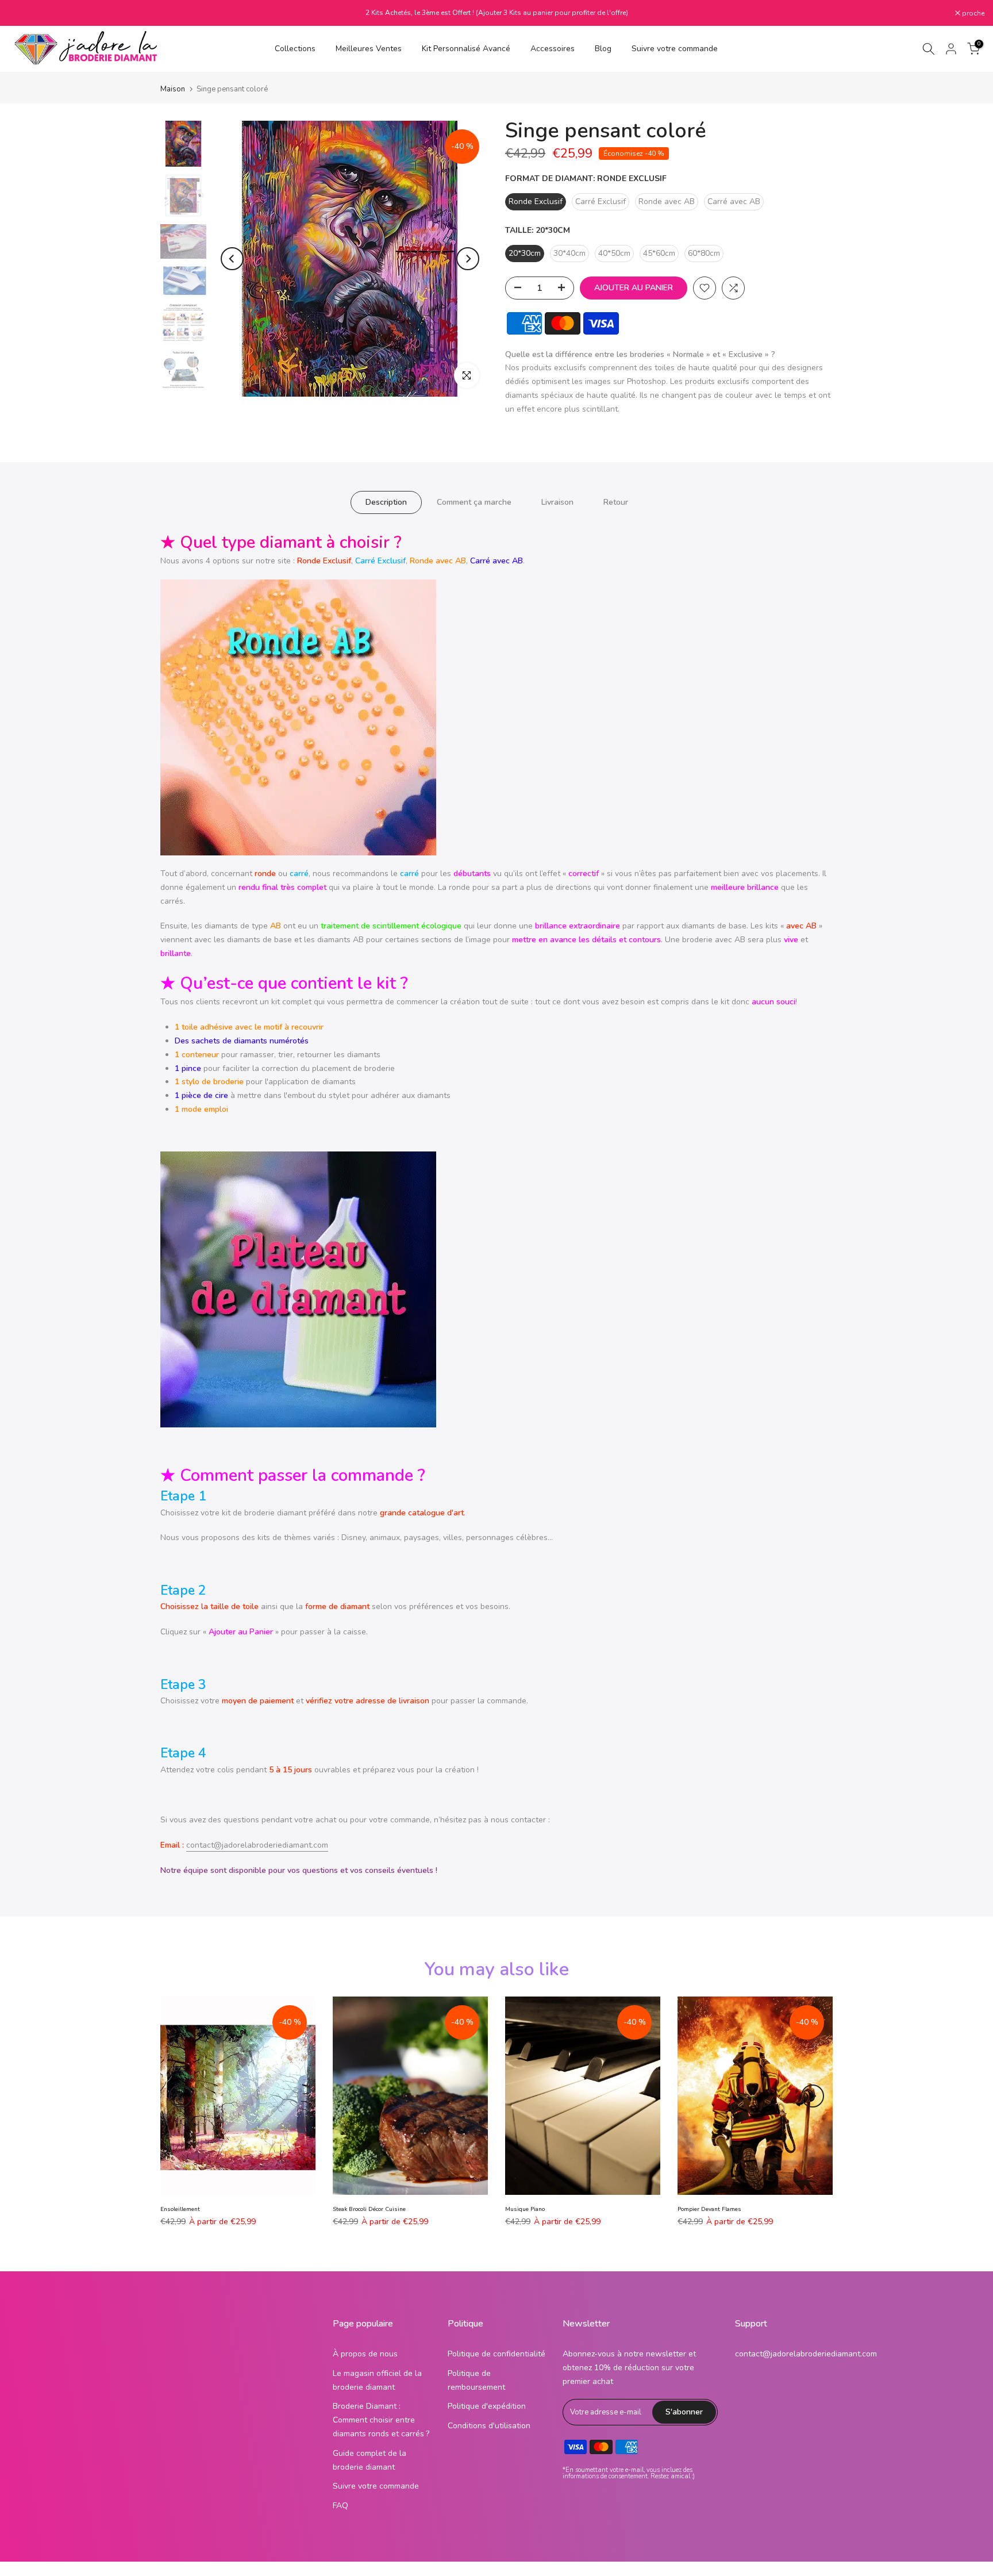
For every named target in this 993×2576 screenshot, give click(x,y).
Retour (616, 502)
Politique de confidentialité (496, 2354)
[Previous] (232, 259)
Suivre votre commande (675, 49)
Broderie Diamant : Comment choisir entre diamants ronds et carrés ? (381, 2420)
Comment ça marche (474, 502)
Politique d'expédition (487, 2406)
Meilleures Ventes (369, 49)
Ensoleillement (180, 2209)
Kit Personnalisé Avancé (466, 49)
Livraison (557, 502)
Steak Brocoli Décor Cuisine (369, 2209)
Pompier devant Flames (709, 2209)
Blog (603, 49)
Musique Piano (525, 2209)
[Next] (468, 259)
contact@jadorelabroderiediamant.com (257, 1845)
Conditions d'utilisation (489, 2426)
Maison (173, 89)
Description (386, 502)
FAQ (340, 2506)
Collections (295, 49)
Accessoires (553, 49)
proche (26, 13)
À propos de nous (365, 2354)
